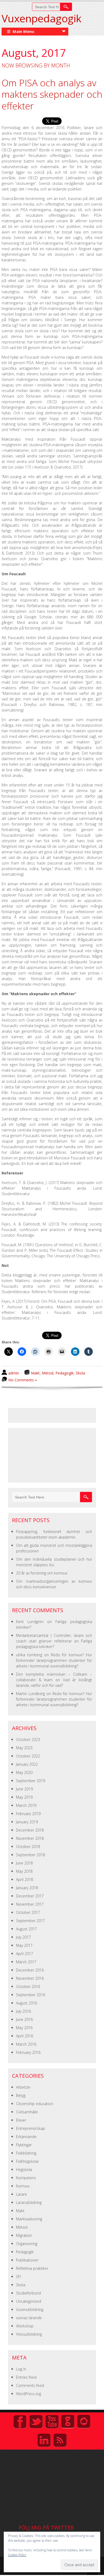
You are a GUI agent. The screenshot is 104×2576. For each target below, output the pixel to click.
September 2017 (31, 1921)
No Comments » (23, 1380)
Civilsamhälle (27, 2112)
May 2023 (24, 1748)
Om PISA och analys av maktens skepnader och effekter (52, 94)
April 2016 (25, 2036)
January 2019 (27, 1822)
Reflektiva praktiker (32, 2268)
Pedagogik (65, 1373)
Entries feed (26, 2377)
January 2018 (27, 1888)
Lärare (21, 2194)
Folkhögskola (27, 2161)
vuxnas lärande (29, 2318)
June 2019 (24, 1789)
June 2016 (24, 2019)
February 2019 (28, 1814)
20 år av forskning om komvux (42, 1573)
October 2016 (28, 1987)
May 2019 (24, 1797)
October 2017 (28, 1912)
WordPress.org (29, 2394)
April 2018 (25, 1879)
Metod (48, 1373)
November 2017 (30, 1904)
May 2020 (24, 1772)
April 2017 (25, 1954)
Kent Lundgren (30, 1622)
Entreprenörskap (31, 2128)
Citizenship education (35, 2104)
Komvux (23, 2186)
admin (14, 1373)
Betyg (21, 2095)
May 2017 (24, 1945)
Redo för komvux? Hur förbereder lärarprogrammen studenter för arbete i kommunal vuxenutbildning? (54, 1660)
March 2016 (26, 2044)
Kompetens (26, 2178)
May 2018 (24, 1871)
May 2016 (24, 2028)
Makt (35, 1373)
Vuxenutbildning (30, 2309)
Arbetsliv (23, 2087)
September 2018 (31, 1855)
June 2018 (24, 1863)
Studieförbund (28, 2293)
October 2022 (28, 1756)
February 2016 (28, 2052)
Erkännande (26, 2137)
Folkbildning (26, 2153)
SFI (18, 2277)
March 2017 (26, 1962)
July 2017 (23, 1937)
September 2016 (31, 1995)
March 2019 (26, 1805)
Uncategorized (29, 2301)
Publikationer (27, 2260)
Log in (21, 2369)
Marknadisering (29, 2219)
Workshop (25, 2326)
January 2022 (27, 1764)
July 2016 (23, 2011)
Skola (80, 1373)
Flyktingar (24, 2145)
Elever (21, 2120)
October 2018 (28, 1847)
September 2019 (31, 1781)
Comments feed (30, 2385)
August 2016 (27, 2003)
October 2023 (28, 1740)
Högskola (24, 2170)
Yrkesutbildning (29, 2334)
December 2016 (30, 1970)
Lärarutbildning (29, 2202)
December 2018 (30, 1830)
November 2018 (30, 1838)
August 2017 (27, 1929)
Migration (24, 2235)
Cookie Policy (17, 2555)
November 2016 (30, 1978)
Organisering (27, 2244)
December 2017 (30, 1896)
